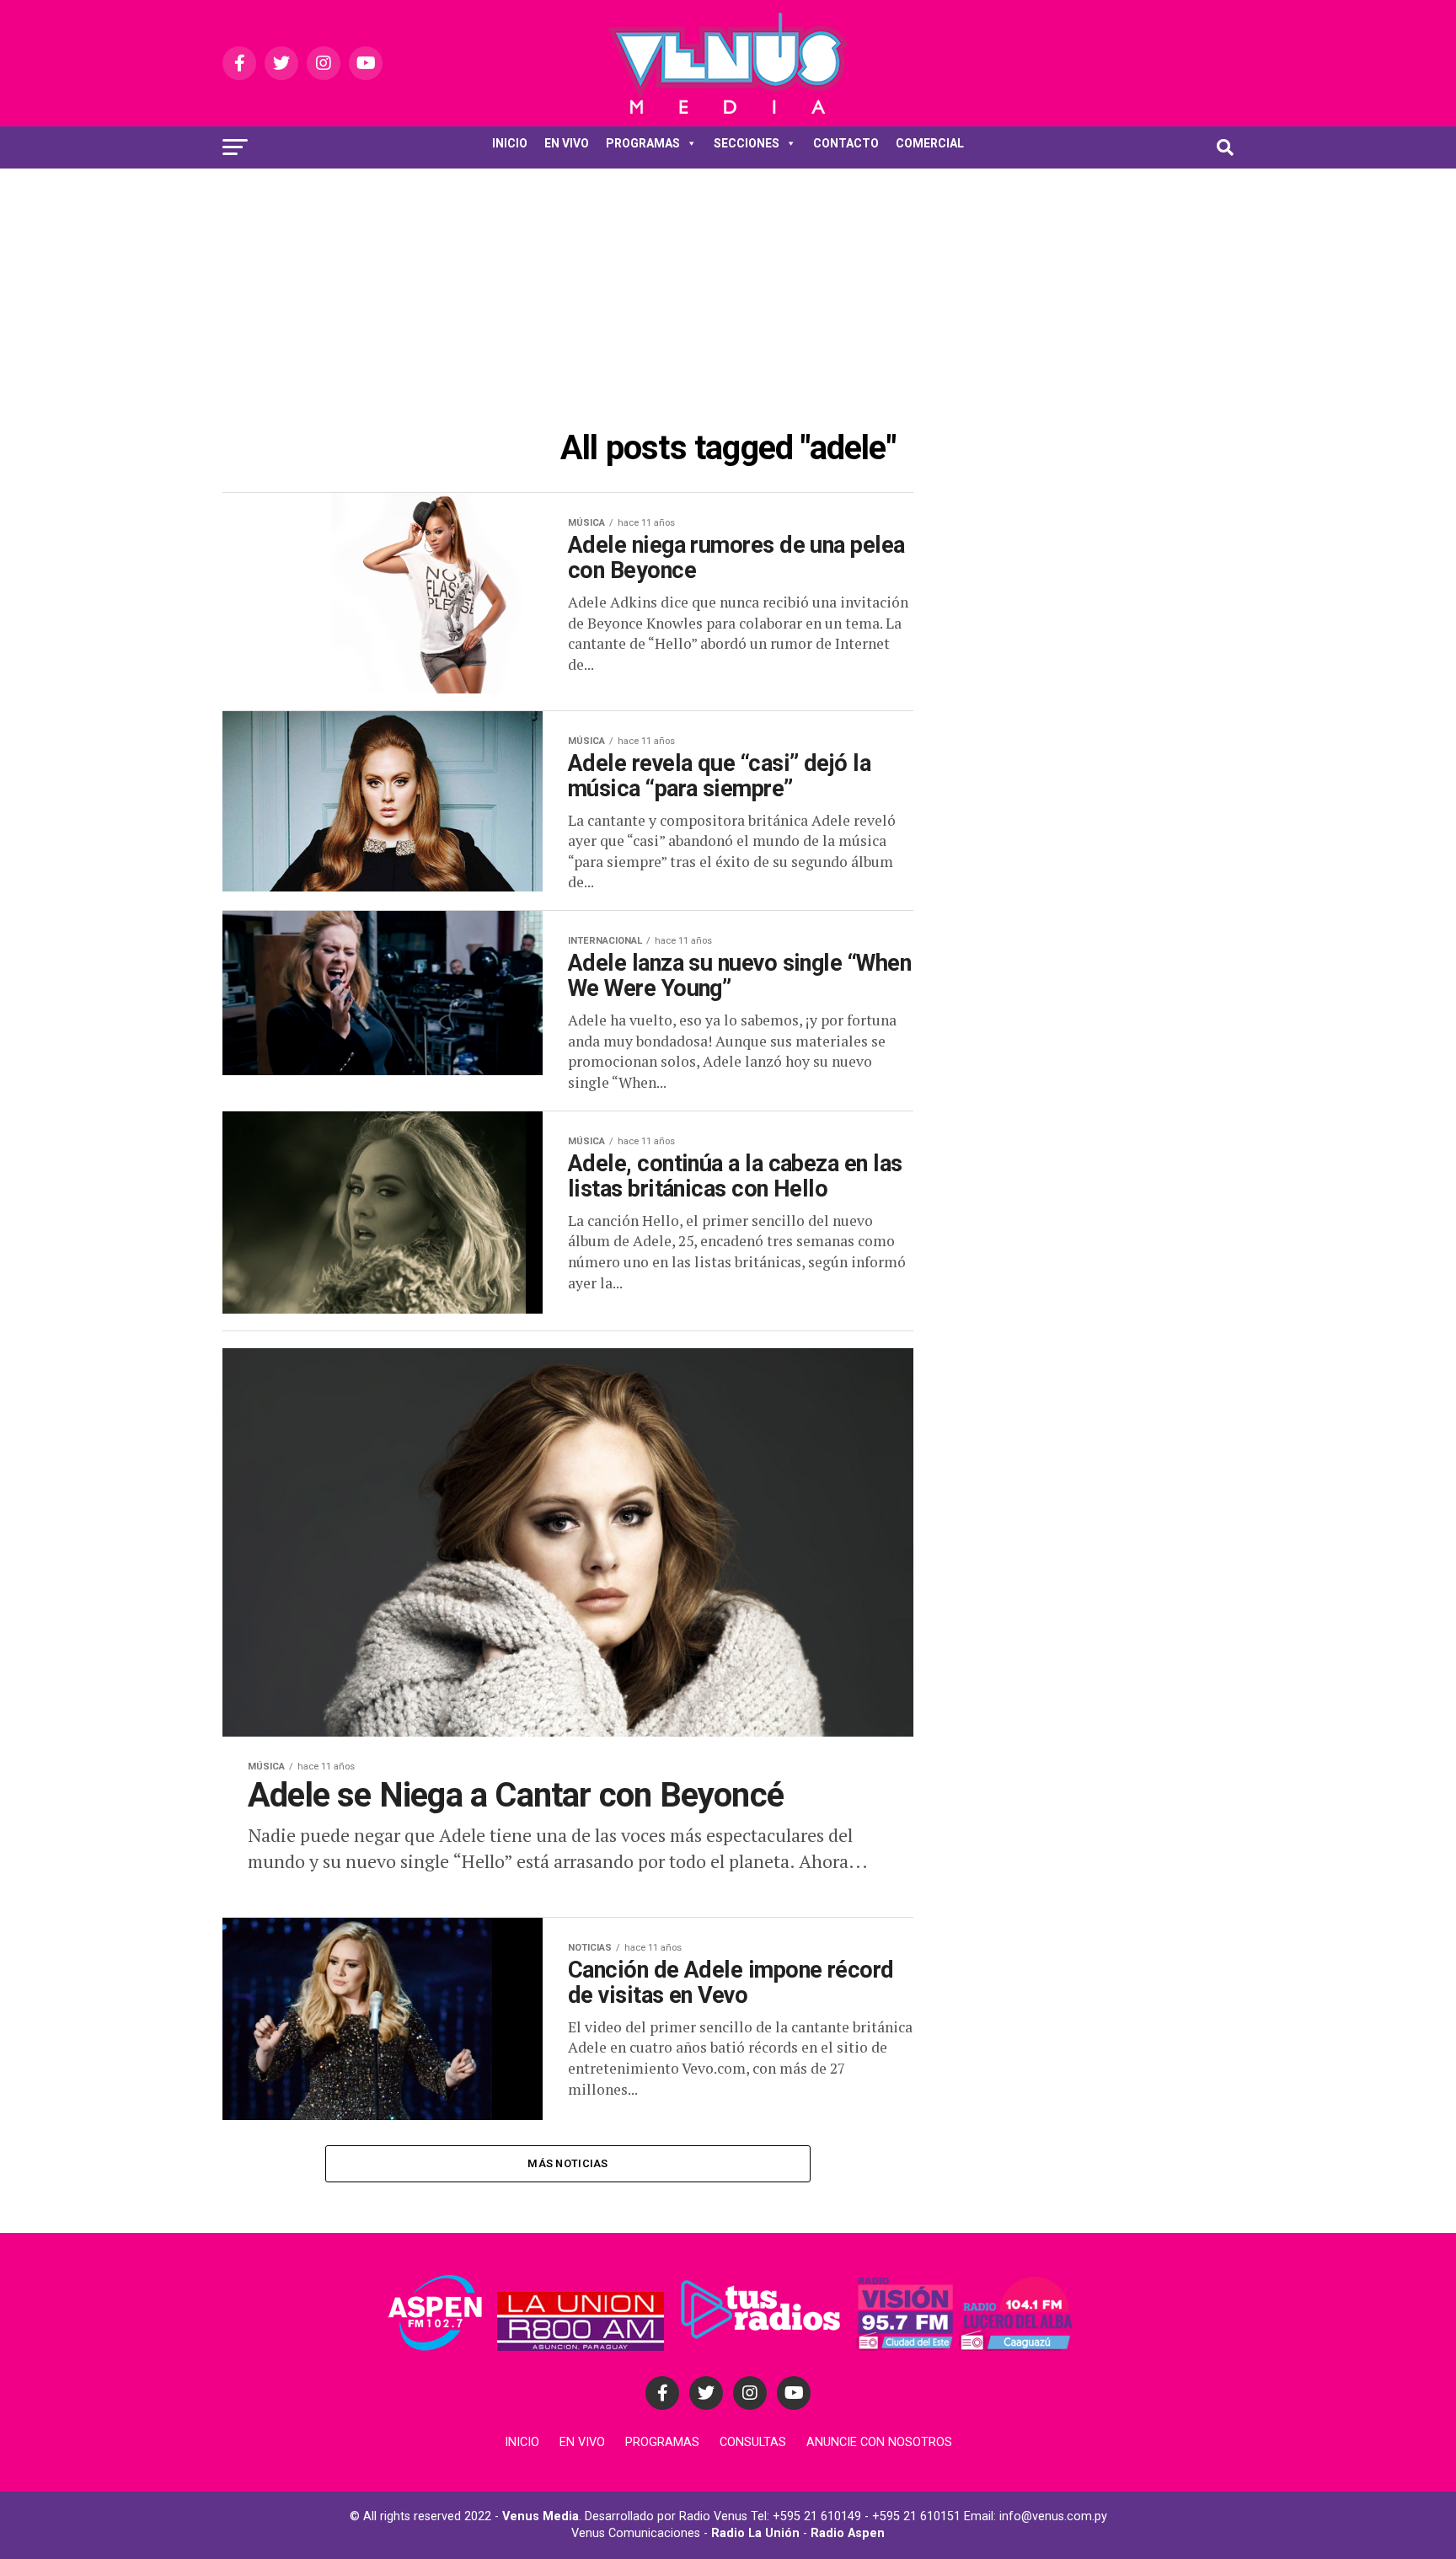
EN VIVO (567, 143)
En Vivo (582, 2442)
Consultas (753, 2442)
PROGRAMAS (643, 143)
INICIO (510, 143)
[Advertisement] (728, 295)
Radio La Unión (755, 2533)
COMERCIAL (930, 143)
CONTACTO (846, 143)
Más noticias (567, 2163)
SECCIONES (747, 143)
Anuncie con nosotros (879, 2442)
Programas (662, 2442)
